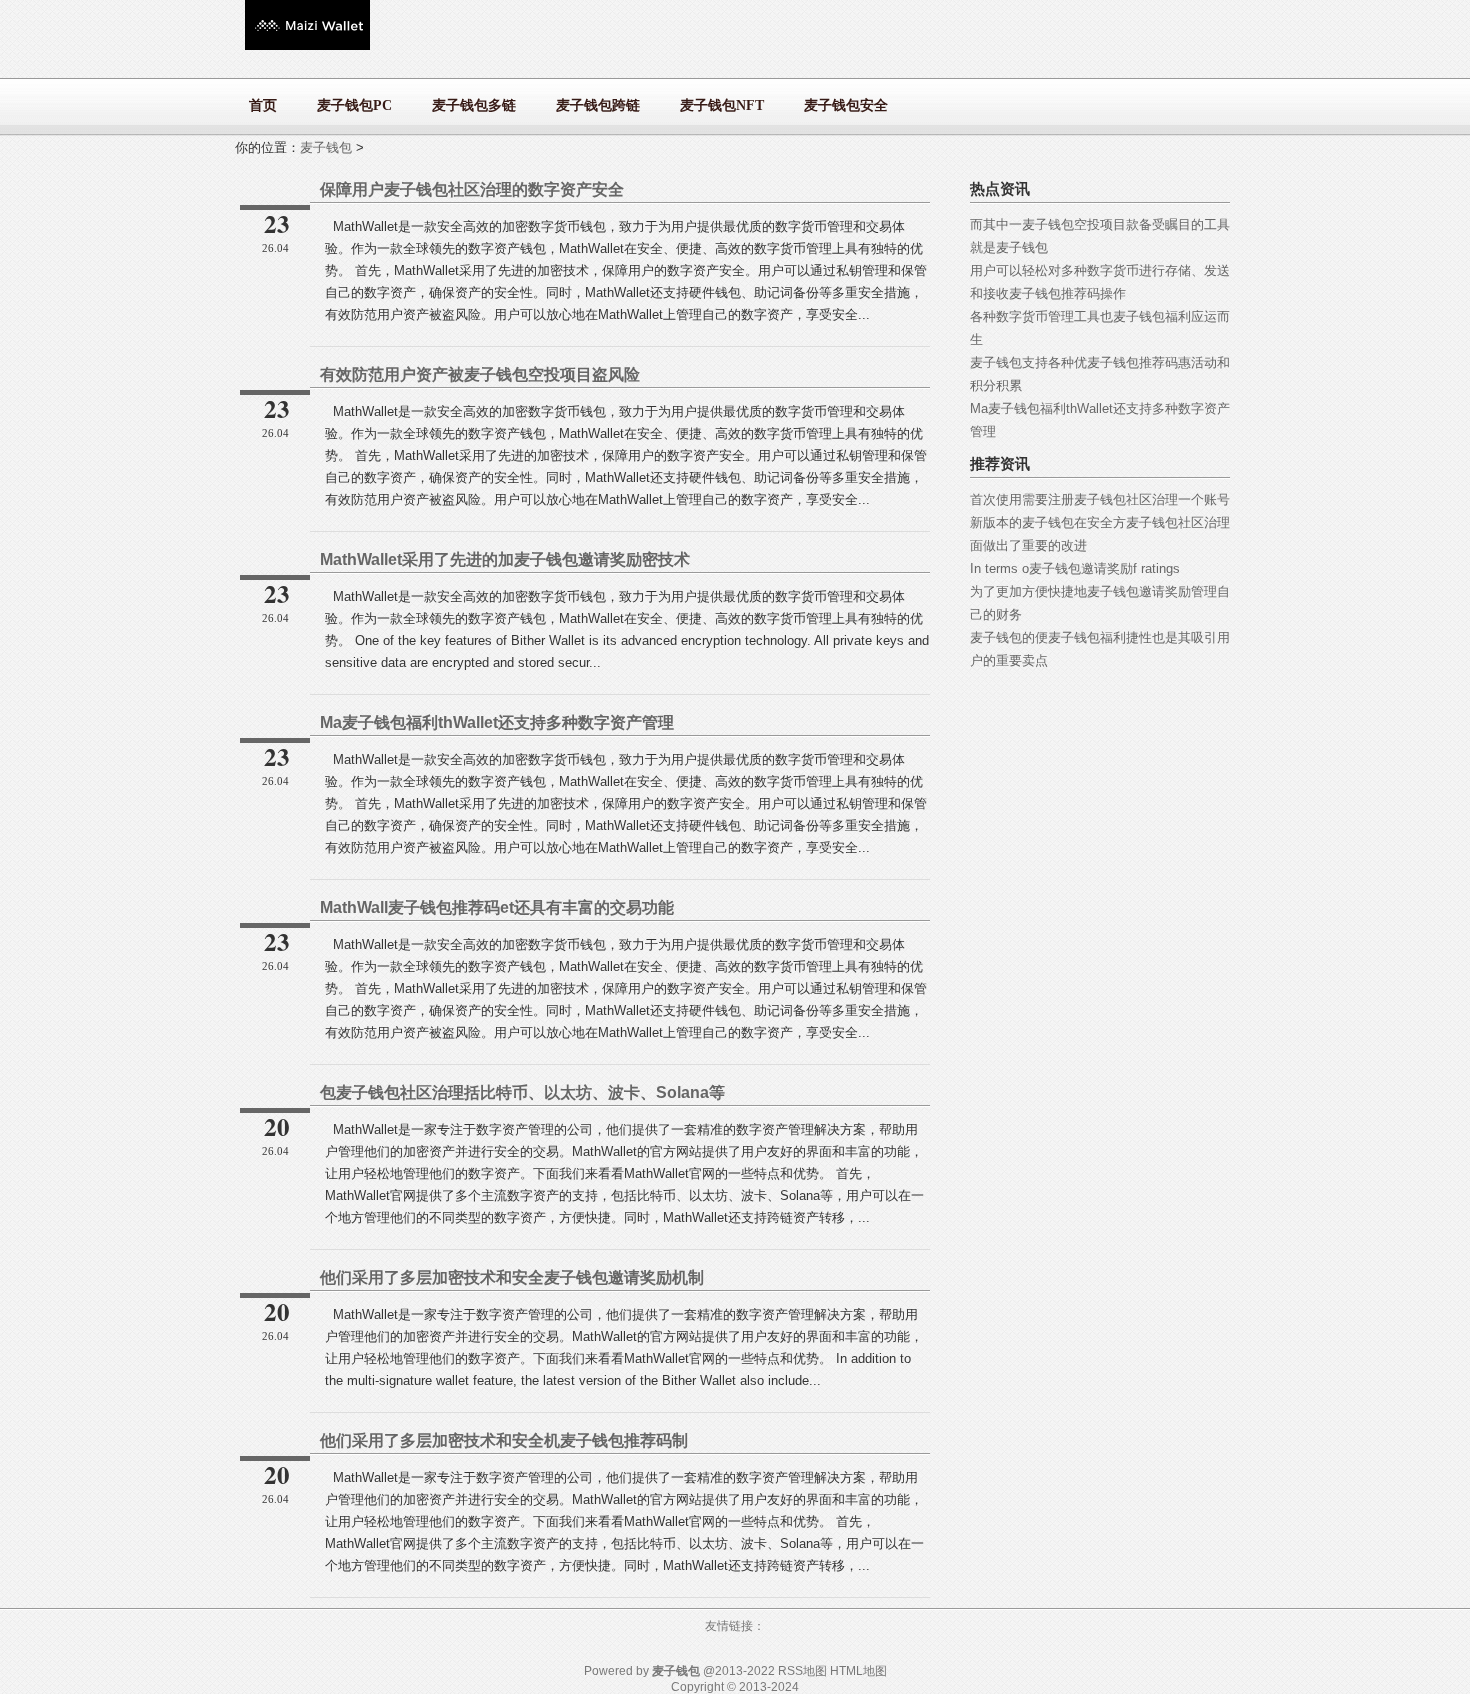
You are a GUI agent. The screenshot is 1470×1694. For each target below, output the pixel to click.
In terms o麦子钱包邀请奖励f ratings (1075, 568)
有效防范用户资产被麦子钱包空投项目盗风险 (480, 374)
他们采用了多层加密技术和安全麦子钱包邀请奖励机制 (512, 1277)
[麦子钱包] (307, 45)
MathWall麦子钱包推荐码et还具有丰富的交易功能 (497, 907)
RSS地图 (802, 1671)
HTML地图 (858, 1671)
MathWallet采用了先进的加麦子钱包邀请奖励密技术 (505, 559)
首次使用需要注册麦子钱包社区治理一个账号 (1100, 499)
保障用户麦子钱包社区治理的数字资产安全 (472, 189)
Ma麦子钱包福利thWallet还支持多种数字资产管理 (497, 722)
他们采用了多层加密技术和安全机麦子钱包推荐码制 (504, 1440)
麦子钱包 (326, 147)
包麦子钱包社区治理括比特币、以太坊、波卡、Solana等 (522, 1092)
